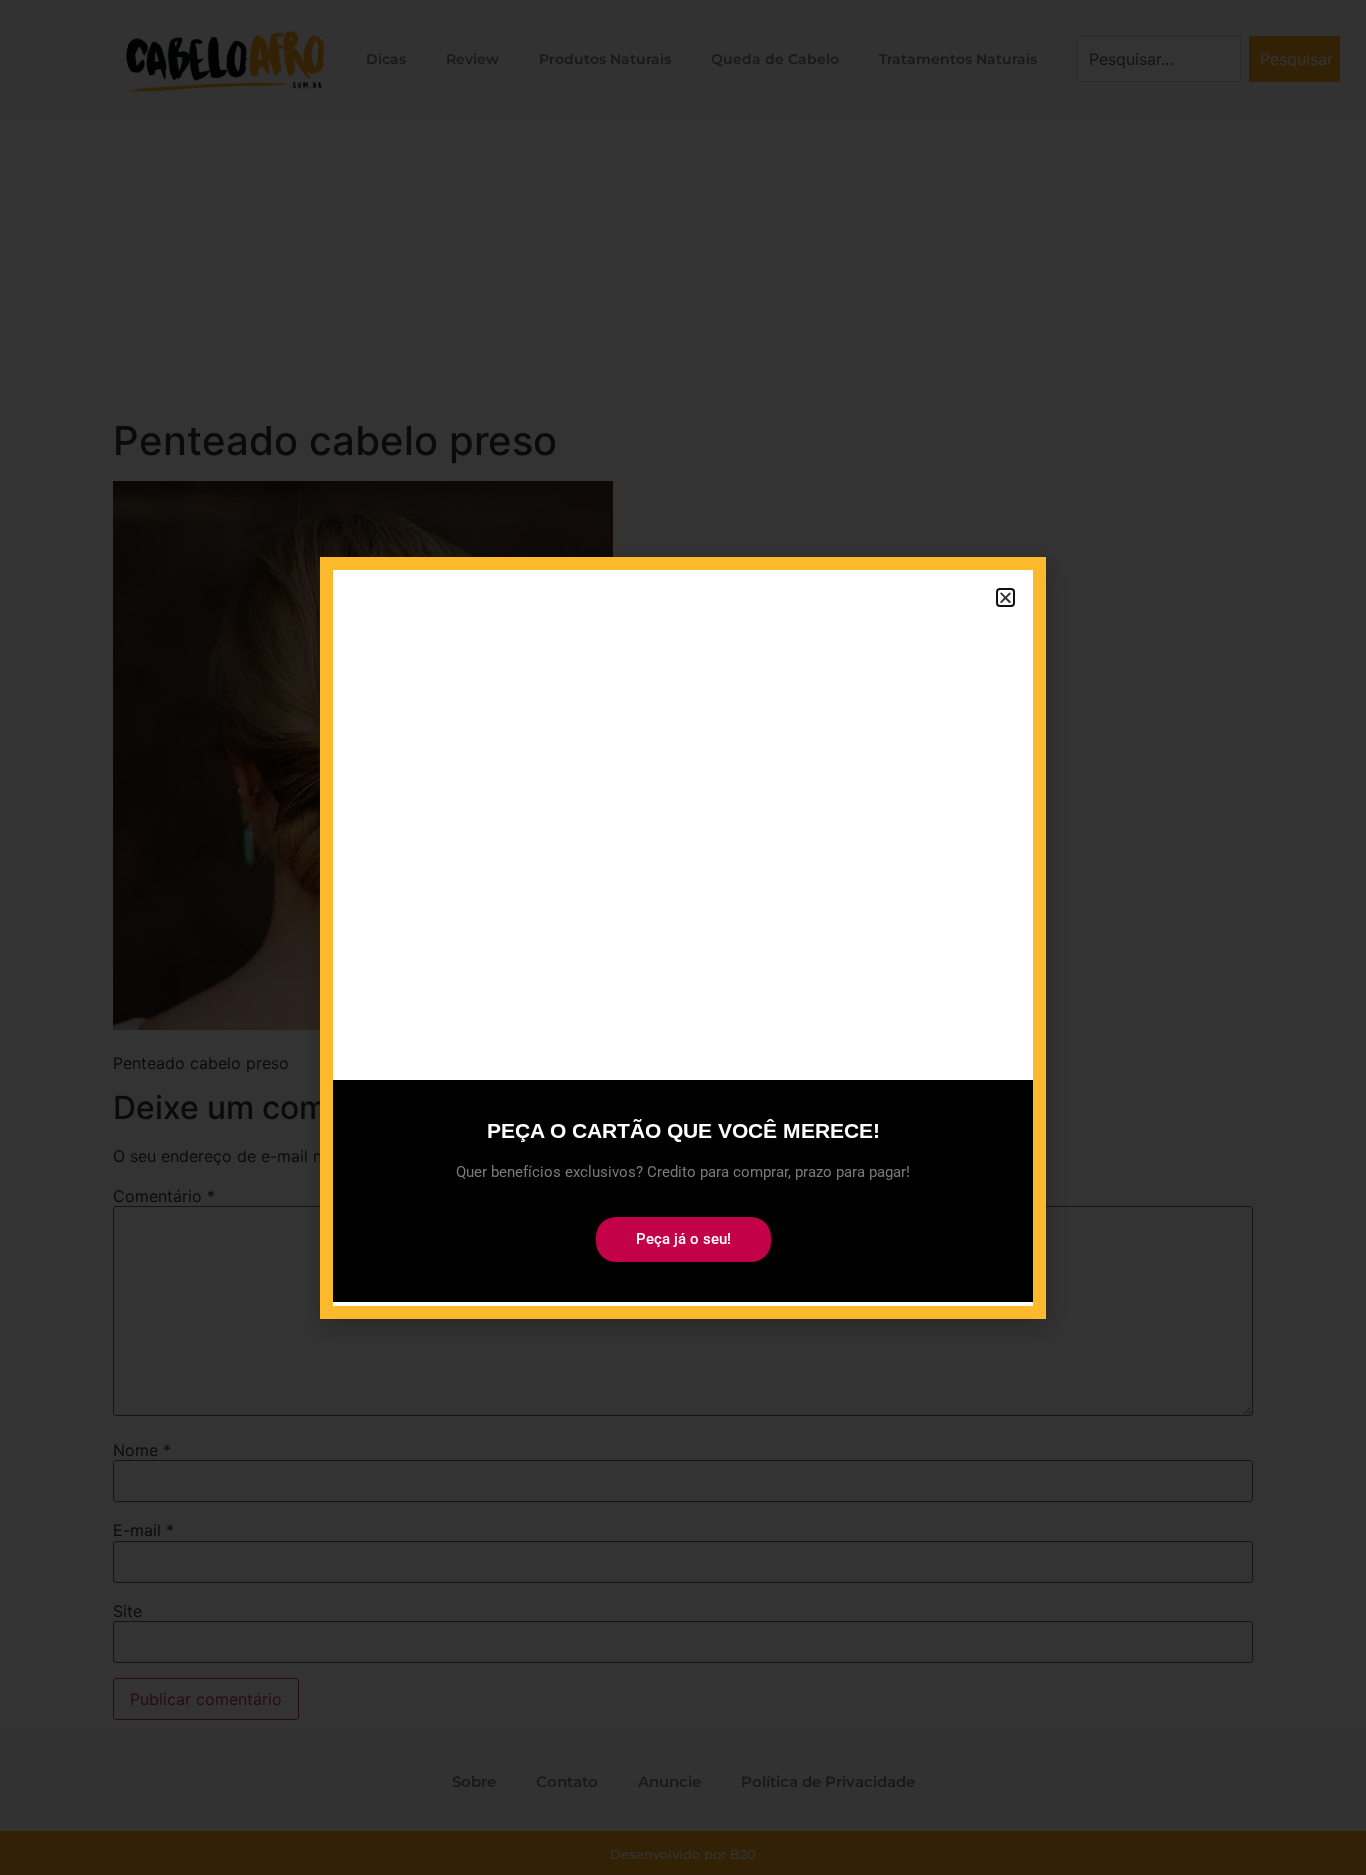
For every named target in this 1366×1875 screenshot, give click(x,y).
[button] (1005, 597)
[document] (683, 937)
